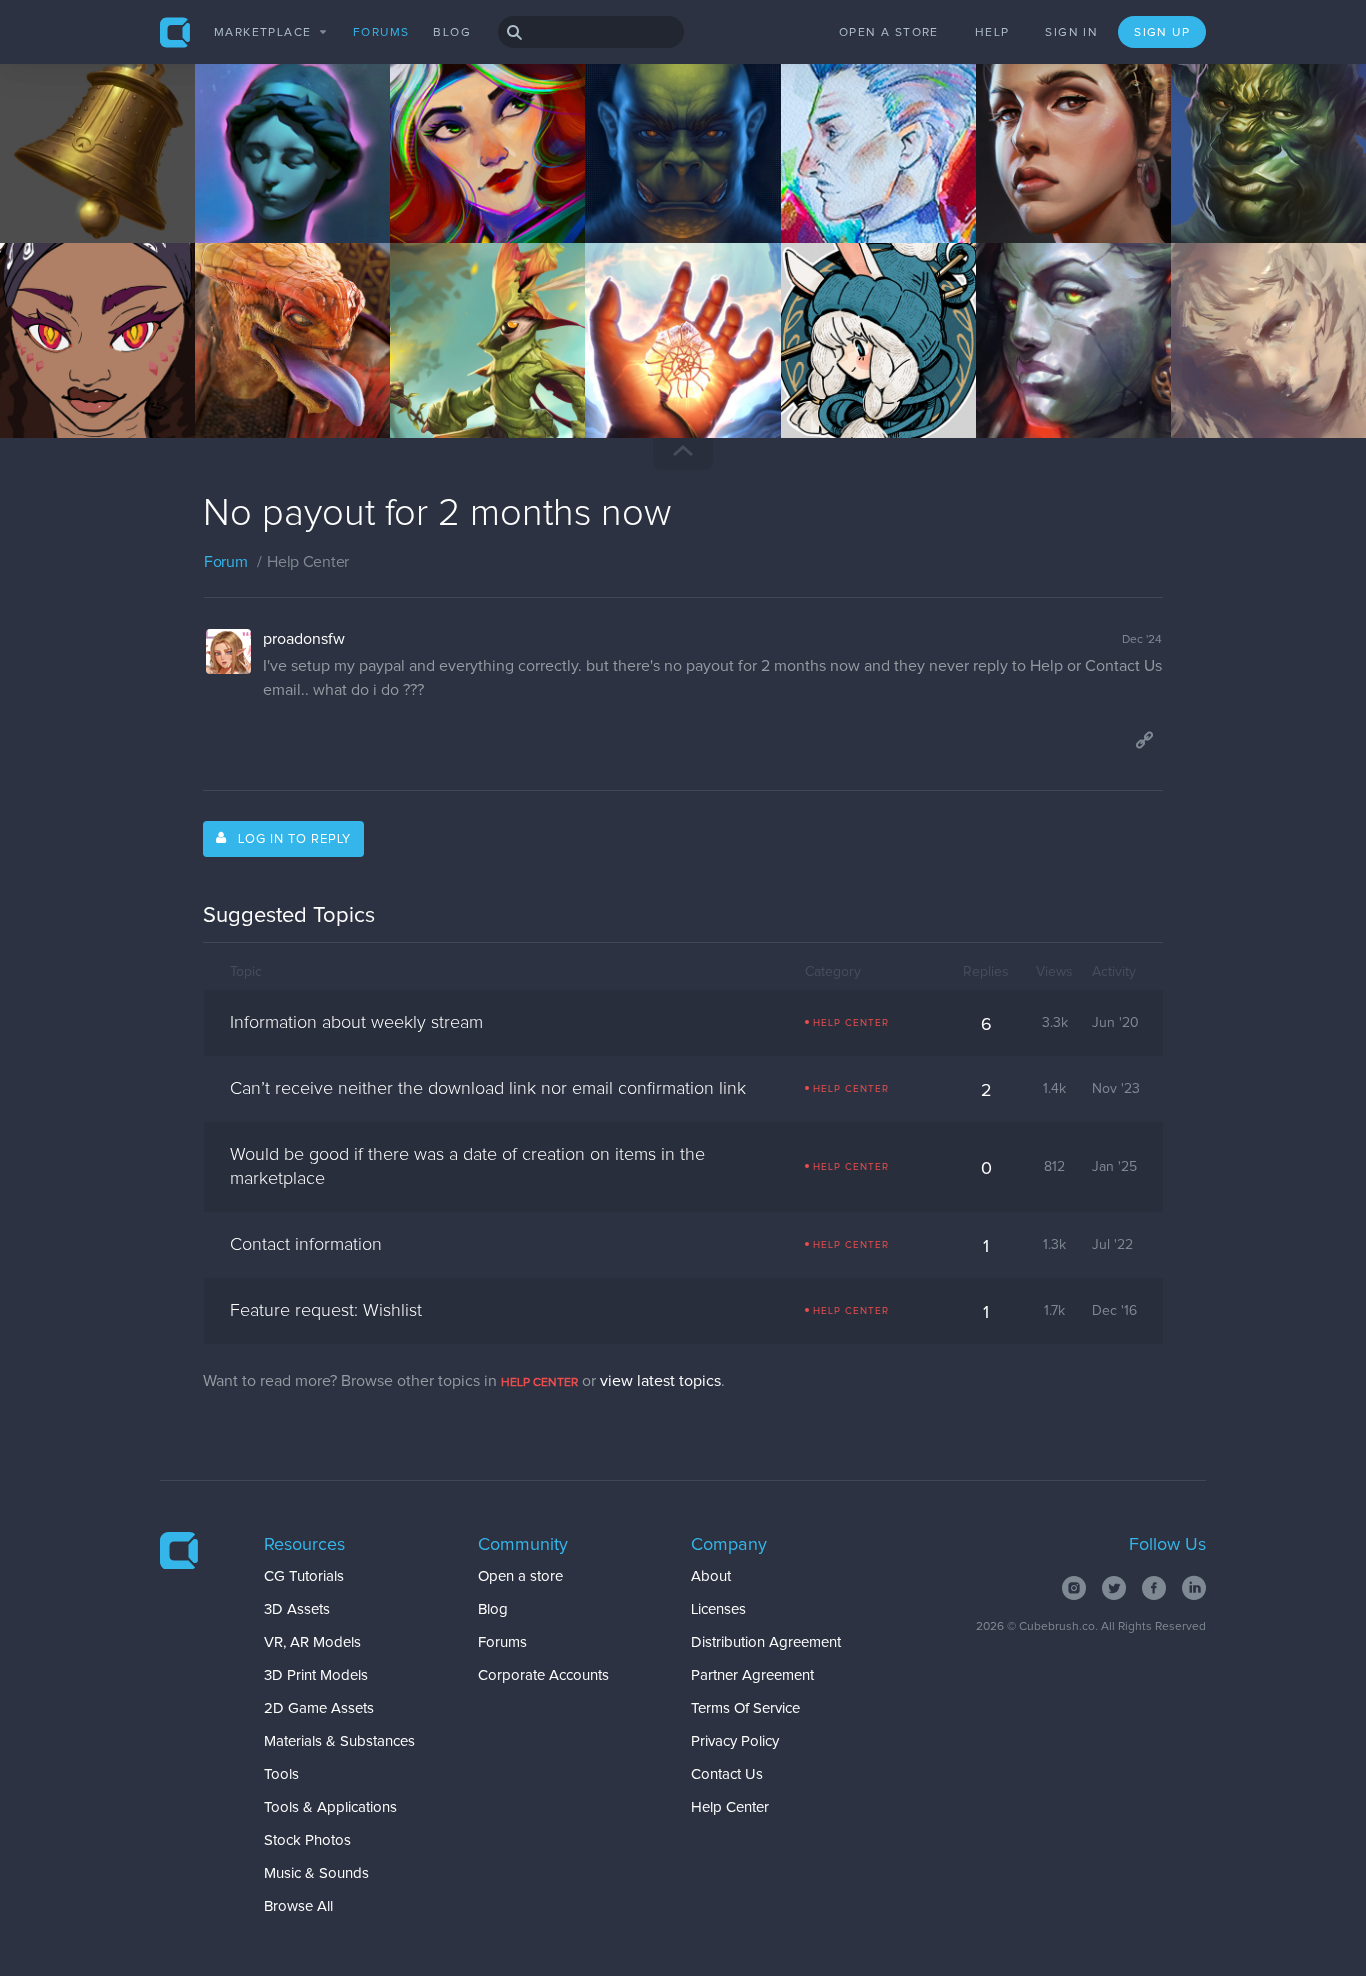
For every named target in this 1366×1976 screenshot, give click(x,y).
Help (992, 33)
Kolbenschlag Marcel (486, 379)
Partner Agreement (752, 1675)
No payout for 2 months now (437, 514)
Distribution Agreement (766, 1642)
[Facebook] (1154, 1588)
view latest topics (660, 1381)
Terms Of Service (745, 1708)
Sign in (1071, 33)
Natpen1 (57, 184)
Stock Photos (307, 1840)
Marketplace (262, 33)
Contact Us (727, 1774)
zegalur (250, 184)
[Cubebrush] (176, 32)
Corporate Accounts (543, 1675)
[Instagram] (1074, 1588)
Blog (452, 33)
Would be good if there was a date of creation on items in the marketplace (467, 1167)
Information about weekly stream (356, 1023)
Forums (381, 33)
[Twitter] (1114, 1588)
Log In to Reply (294, 839)
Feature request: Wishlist (326, 1311)
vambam (1033, 184)
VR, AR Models (312, 1642)
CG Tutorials (304, 1576)
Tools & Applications (330, 1807)
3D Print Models (316, 1675)
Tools (281, 1774)
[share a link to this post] (1144, 740)
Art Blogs (56, 200)
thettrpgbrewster (669, 379)
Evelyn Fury (458, 184)
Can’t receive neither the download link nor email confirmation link (488, 1089)
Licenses (718, 1609)
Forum (226, 562)
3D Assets (297, 1609)
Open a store (889, 33)
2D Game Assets (319, 1708)
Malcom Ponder (80, 379)
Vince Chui (1236, 184)
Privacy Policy (735, 1741)
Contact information (306, 1245)
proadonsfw (304, 639)
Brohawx (644, 184)
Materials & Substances (339, 1741)
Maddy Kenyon (859, 379)
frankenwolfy (266, 379)
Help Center (730, 1807)
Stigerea (1228, 379)
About (711, 1576)
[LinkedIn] (1194, 1588)
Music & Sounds (316, 1873)
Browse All (298, 1906)
